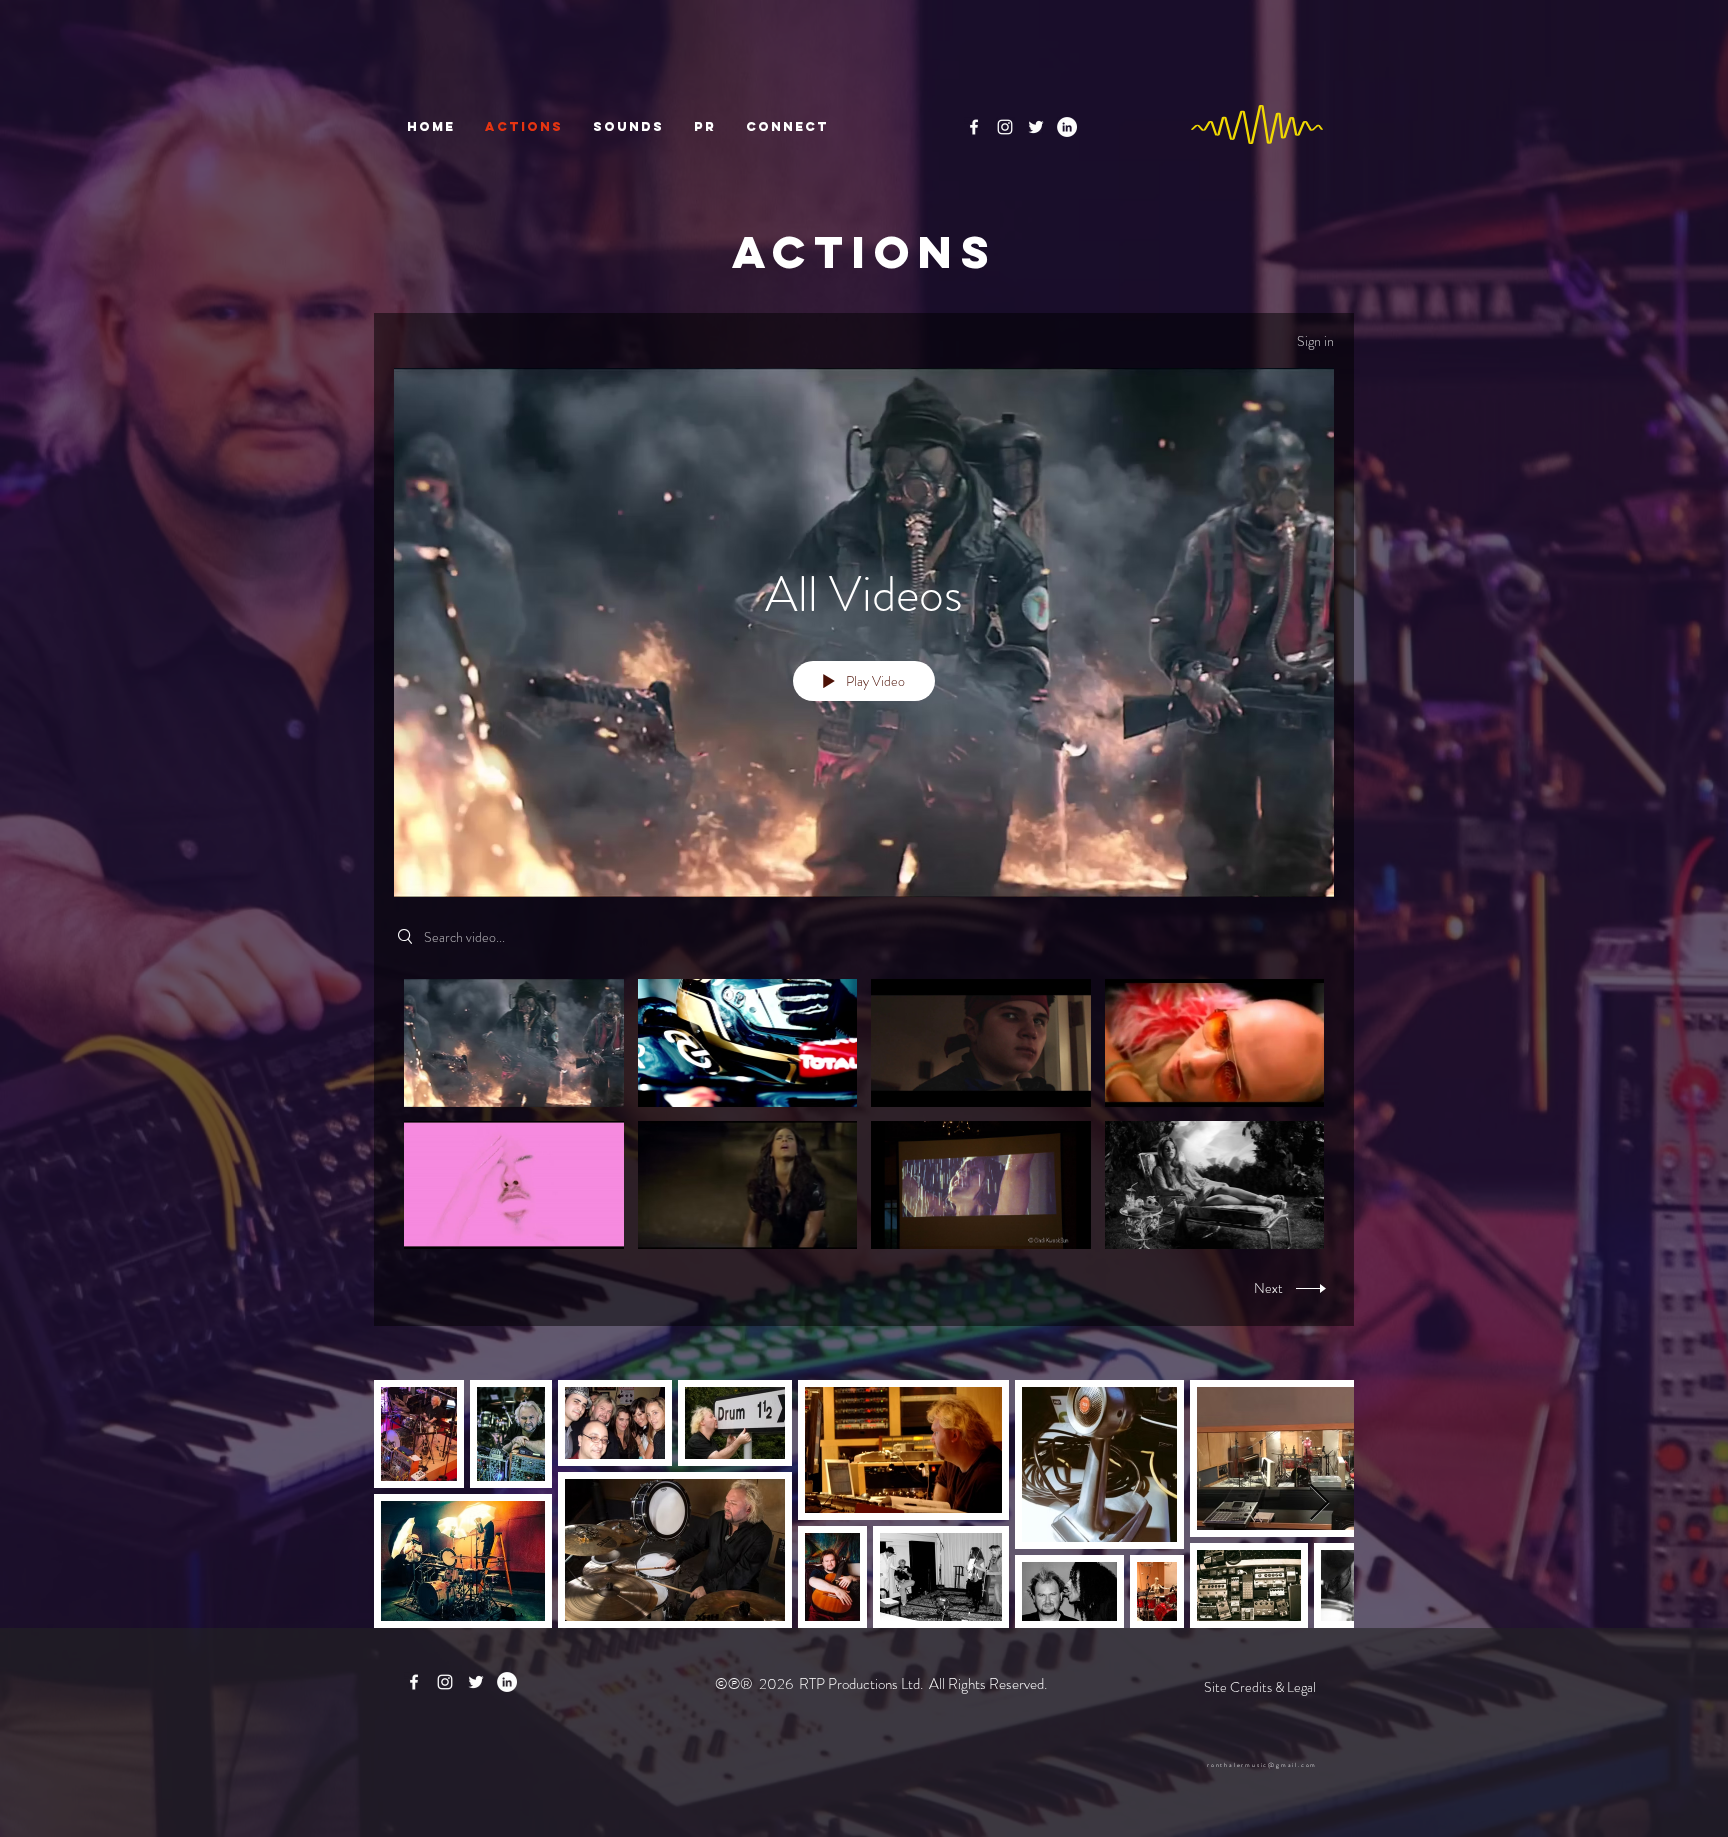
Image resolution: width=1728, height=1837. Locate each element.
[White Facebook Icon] (974, 127)
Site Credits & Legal (1260, 1687)
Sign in (1315, 341)
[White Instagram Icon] (1005, 127)
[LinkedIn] (1067, 127)
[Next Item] (1319, 1503)
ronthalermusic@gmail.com (1262, 1765)
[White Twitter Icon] (1036, 127)
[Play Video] (513, 1042)
